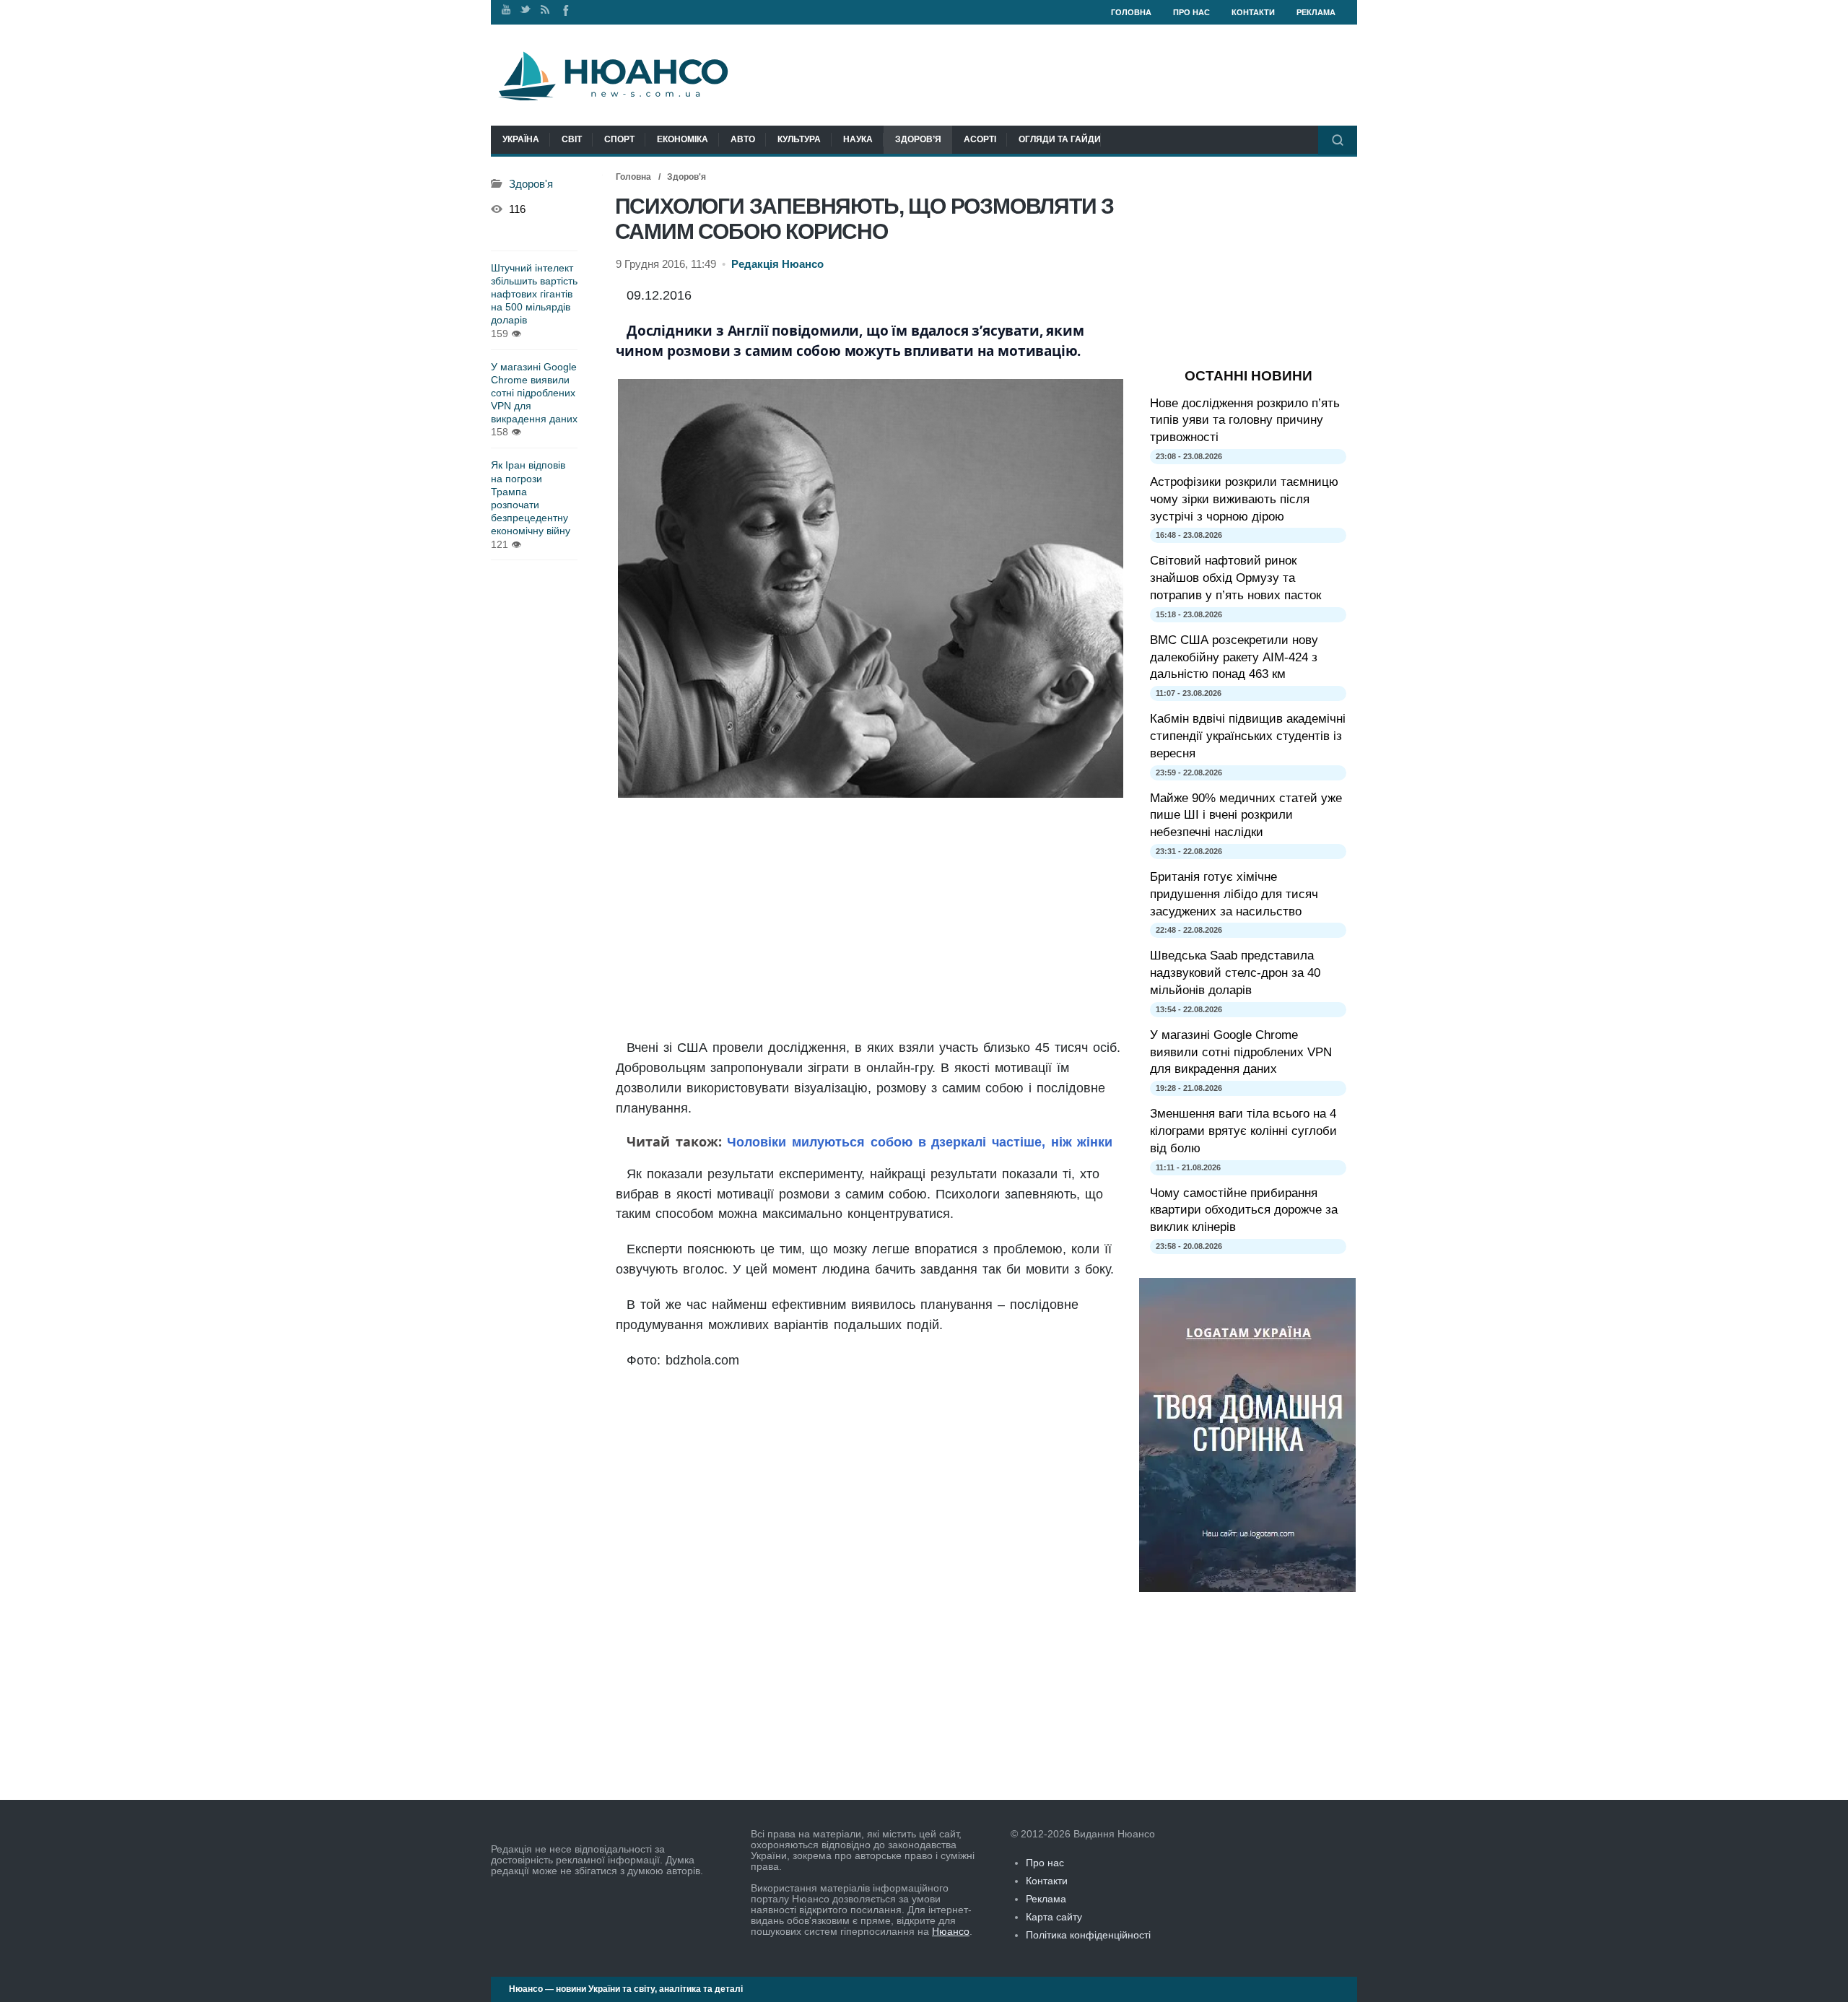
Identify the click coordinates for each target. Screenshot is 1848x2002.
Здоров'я (687, 177)
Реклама (1316, 12)
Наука (858, 139)
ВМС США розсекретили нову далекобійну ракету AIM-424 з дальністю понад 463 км (1234, 657)
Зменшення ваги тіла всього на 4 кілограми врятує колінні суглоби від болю (1243, 1131)
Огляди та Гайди (1060, 139)
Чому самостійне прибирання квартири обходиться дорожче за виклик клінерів (1244, 1210)
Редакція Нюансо (777, 264)
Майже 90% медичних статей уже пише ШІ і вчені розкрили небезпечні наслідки (1246, 815)
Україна (521, 139)
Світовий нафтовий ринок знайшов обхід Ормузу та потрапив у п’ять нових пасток (1235, 578)
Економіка (683, 139)
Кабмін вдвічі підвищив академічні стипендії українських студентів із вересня (1248, 736)
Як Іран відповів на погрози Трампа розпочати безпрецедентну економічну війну (531, 498)
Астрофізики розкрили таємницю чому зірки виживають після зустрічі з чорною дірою (1244, 499)
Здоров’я (918, 139)
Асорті (980, 139)
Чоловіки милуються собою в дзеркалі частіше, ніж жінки (918, 1142)
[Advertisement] (870, 919)
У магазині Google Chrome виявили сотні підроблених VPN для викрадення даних (534, 393)
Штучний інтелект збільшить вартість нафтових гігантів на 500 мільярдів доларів (534, 294)
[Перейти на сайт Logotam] (1247, 1588)
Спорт (619, 139)
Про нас (1191, 12)
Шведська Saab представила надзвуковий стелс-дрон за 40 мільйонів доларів (1235, 973)
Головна (1131, 12)
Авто (743, 139)
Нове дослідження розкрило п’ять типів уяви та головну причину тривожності (1245, 421)
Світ (572, 139)
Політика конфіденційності (1088, 1935)
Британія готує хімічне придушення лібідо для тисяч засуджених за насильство (1234, 894)
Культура (799, 139)
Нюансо (951, 1931)
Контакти (1253, 12)
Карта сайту (1054, 1917)
